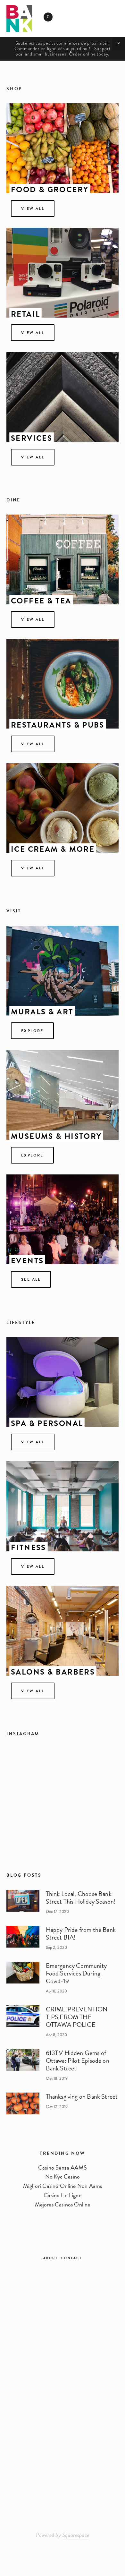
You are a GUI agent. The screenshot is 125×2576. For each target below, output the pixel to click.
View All (33, 1566)
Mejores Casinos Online (63, 2204)
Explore (32, 1155)
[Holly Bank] (63, 2284)
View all (33, 868)
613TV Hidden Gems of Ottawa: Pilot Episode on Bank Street (78, 2060)
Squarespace (76, 2535)
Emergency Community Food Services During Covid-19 (76, 1973)
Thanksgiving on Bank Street (82, 2096)
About (51, 2258)
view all (33, 209)
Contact (72, 2258)
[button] (119, 43)
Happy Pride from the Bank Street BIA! (81, 1933)
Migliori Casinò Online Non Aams (63, 2186)
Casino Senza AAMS (63, 2167)
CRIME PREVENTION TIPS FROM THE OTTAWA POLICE (77, 2017)
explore (32, 1031)
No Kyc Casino (63, 2176)
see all (31, 1279)
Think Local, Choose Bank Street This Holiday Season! (81, 1898)
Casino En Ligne (63, 2195)
